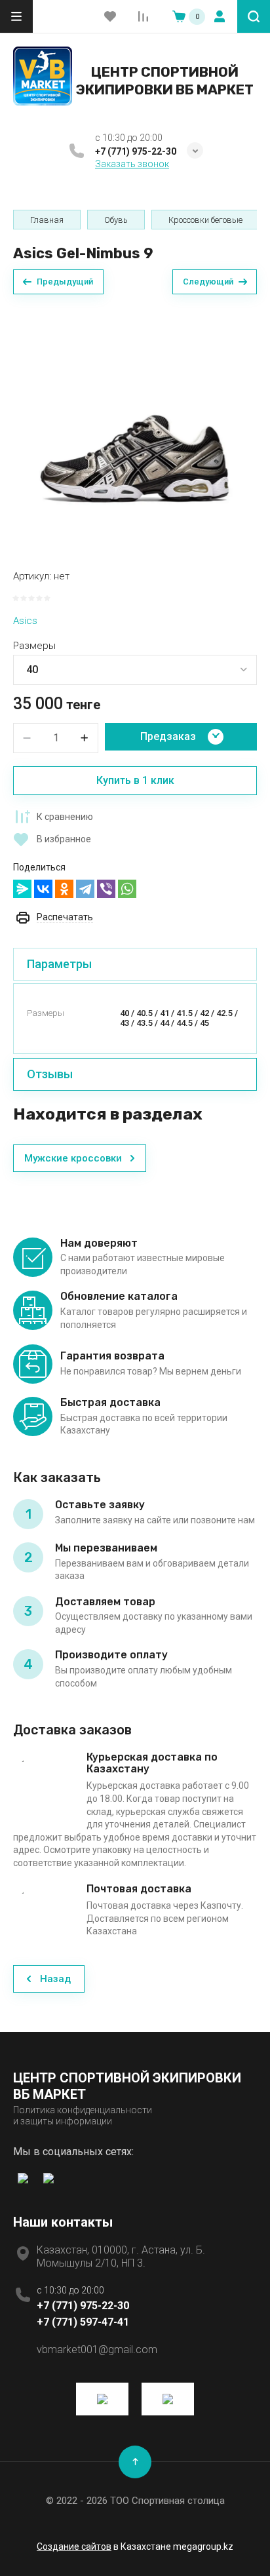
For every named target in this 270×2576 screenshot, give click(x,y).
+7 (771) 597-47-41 (83, 2322)
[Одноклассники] (64, 889)
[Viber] (106, 889)
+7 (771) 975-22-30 (136, 151)
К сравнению (65, 817)
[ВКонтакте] (43, 889)
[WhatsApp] (127, 889)
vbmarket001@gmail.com (97, 2350)
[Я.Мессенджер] (22, 889)
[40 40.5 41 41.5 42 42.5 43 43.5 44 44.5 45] (135, 670)
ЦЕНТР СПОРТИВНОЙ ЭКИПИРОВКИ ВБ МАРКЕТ (165, 80)
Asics (25, 621)
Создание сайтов (74, 2547)
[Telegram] (85, 889)
